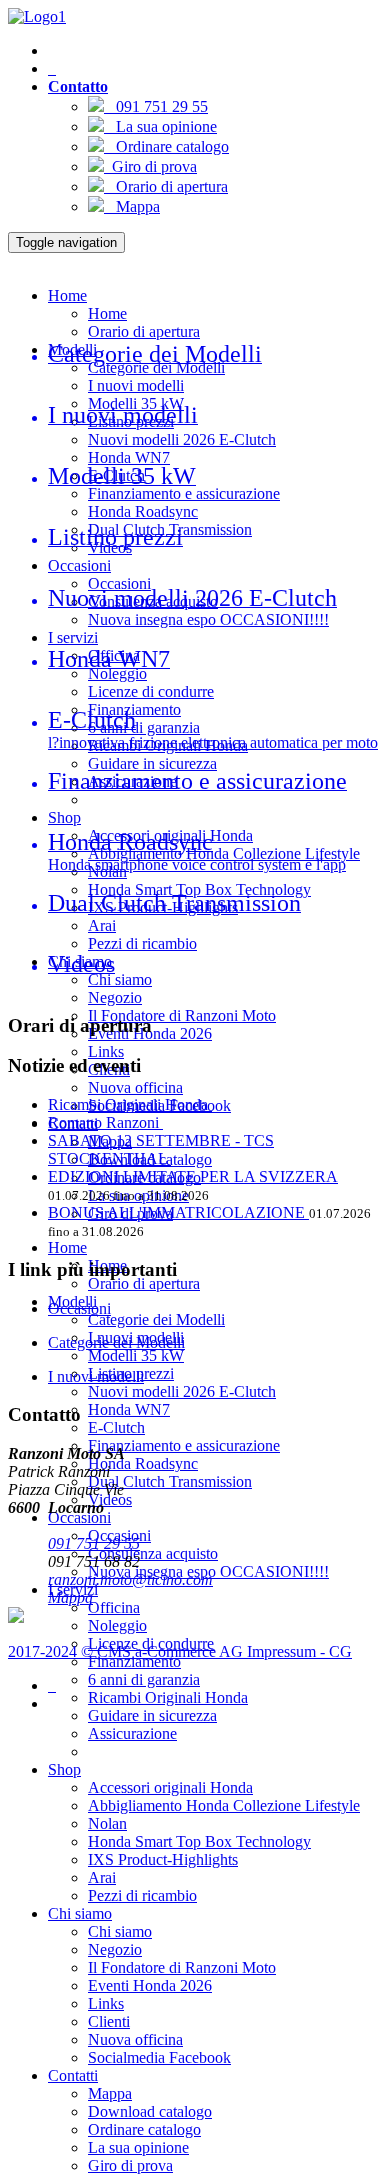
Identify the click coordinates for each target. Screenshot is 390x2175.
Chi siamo (120, 979)
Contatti (73, 2075)
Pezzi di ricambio (142, 943)
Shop (64, 817)
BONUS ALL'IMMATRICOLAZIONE (178, 1212)
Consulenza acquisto (153, 1553)
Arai (102, 925)
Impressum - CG (299, 1651)
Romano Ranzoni (105, 1122)
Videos (110, 1499)
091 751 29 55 (156, 106)
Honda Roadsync (143, 511)
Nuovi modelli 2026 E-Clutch (182, 439)
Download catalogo (150, 2111)
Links (106, 1051)
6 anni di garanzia (144, 727)
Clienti (109, 2021)
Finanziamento (134, 1661)
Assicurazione (132, 1733)
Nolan (107, 1823)
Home (67, 295)
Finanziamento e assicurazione (184, 493)
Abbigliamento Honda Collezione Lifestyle (224, 853)
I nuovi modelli (136, 385)
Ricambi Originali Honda (168, 1697)
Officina (114, 1607)
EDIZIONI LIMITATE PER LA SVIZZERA (193, 1176)
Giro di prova (150, 166)
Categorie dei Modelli (156, 1319)
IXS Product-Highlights (163, 1859)
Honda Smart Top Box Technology (199, 1841)
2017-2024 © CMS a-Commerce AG (127, 1651)
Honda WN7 (129, 457)
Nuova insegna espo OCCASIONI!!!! (208, 619)
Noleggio (117, 673)
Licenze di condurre (151, 691)
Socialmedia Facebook (159, 2057)
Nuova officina (135, 1087)
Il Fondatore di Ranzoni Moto (182, 1015)
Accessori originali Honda (170, 1787)
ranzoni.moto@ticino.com (130, 1579)
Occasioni (79, 565)
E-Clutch (116, 1427)
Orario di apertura (166, 186)
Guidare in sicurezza (152, 763)
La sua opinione (160, 126)
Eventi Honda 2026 (150, 1985)
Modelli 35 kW (136, 1355)
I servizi (73, 637)
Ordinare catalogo (166, 146)
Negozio (115, 997)
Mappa (132, 206)
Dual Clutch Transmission (170, 1481)
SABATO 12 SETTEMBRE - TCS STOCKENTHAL (161, 1149)
